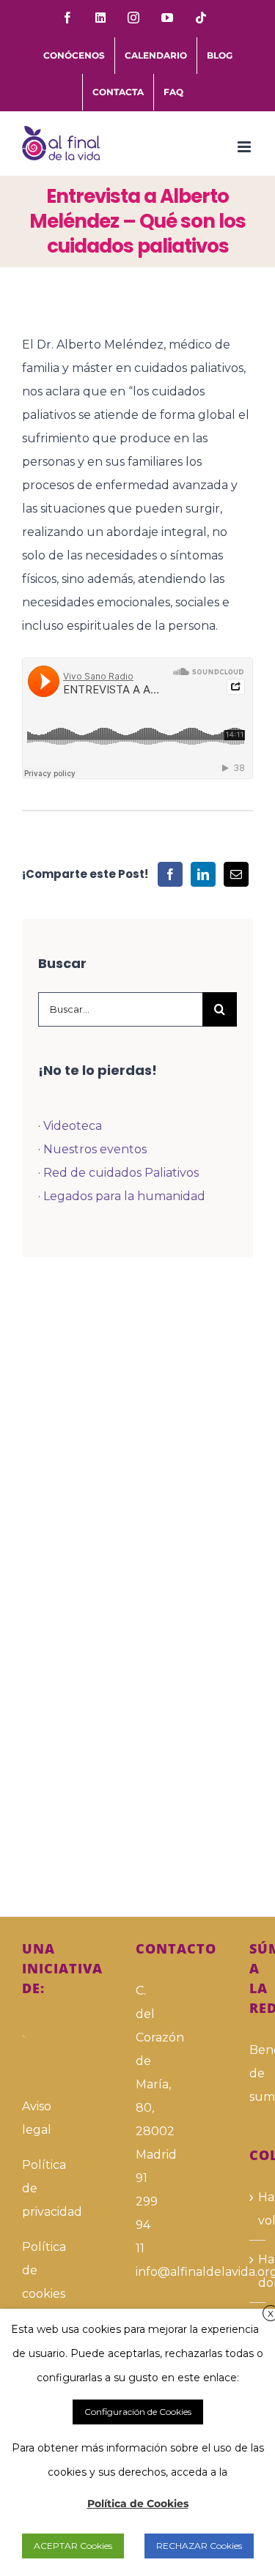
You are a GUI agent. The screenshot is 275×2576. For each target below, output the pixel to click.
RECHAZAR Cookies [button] (199, 2546)
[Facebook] (170, 874)
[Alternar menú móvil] (245, 147)
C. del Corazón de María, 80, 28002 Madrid (137, 2073)
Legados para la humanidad (124, 1196)
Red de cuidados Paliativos (121, 1173)
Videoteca (73, 1126)
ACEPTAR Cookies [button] (73, 2546)
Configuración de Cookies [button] (138, 2412)
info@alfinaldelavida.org (137, 2272)
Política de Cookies (138, 2504)
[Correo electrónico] (236, 874)
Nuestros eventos (95, 1149)
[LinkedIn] (203, 874)
